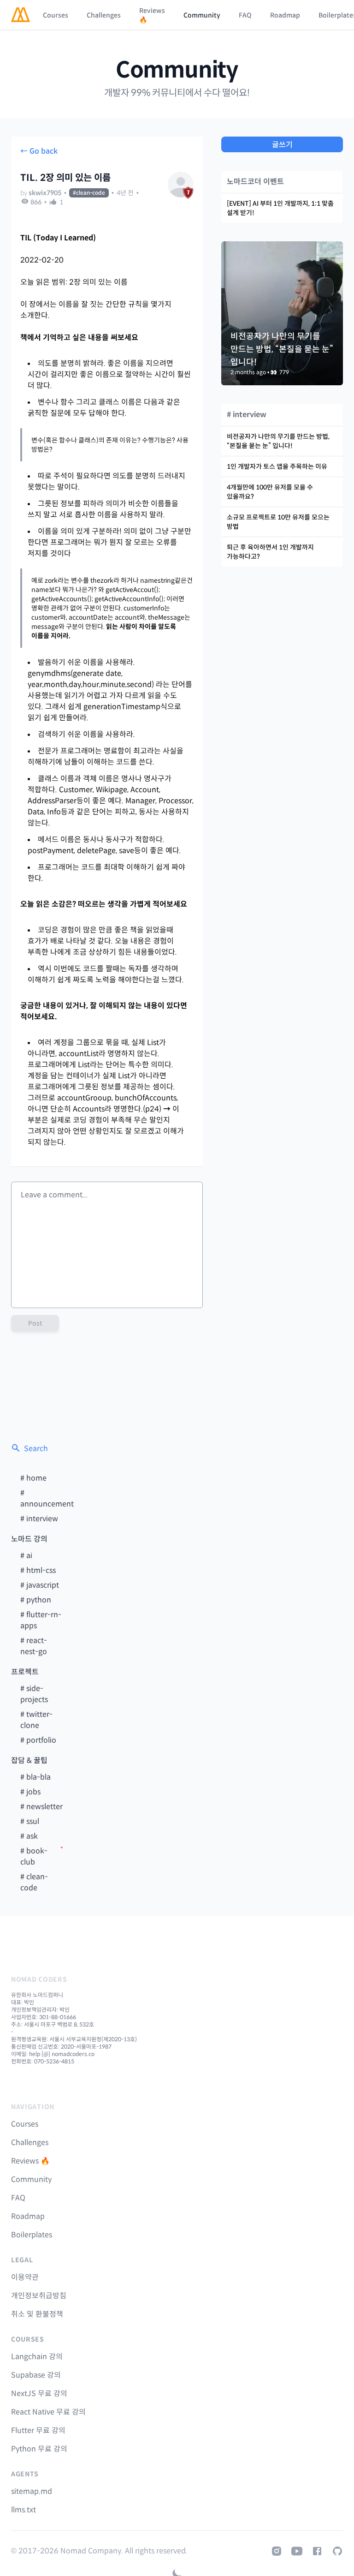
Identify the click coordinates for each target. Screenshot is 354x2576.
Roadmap (285, 15)
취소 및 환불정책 (37, 2314)
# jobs (30, 1792)
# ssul (30, 1821)
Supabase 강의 (36, 2375)
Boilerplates (32, 2235)
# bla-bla (35, 1777)
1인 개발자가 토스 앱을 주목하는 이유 (277, 466)
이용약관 (25, 2277)
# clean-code (34, 1882)
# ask (29, 1836)
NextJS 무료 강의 (39, 2394)
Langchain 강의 (37, 2357)
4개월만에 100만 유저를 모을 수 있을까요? (270, 492)
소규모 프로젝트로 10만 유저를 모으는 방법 (278, 522)
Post (35, 1323)
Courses (56, 15)
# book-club (34, 1856)
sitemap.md (32, 2491)
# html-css (38, 1570)
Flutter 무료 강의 (38, 2430)
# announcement (47, 1498)
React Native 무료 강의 (48, 2412)
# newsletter (41, 1807)
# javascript (40, 1585)
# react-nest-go (34, 1646)
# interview (39, 1519)
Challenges (104, 15)
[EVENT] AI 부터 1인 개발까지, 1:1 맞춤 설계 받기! (280, 208)
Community (202, 15)
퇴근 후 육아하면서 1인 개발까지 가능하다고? (270, 552)
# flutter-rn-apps (41, 1620)
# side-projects (34, 1694)
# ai (26, 1556)
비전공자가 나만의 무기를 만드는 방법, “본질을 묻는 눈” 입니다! (278, 441)
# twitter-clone (36, 1720)
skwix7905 (45, 193)
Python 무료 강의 (39, 2449)
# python (36, 1600)
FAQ (245, 15)
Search (36, 1449)
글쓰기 (282, 145)
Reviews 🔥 (152, 15)
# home (33, 1478)
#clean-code (89, 193)
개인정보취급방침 (39, 2296)
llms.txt (24, 2510)
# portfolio (38, 1740)
